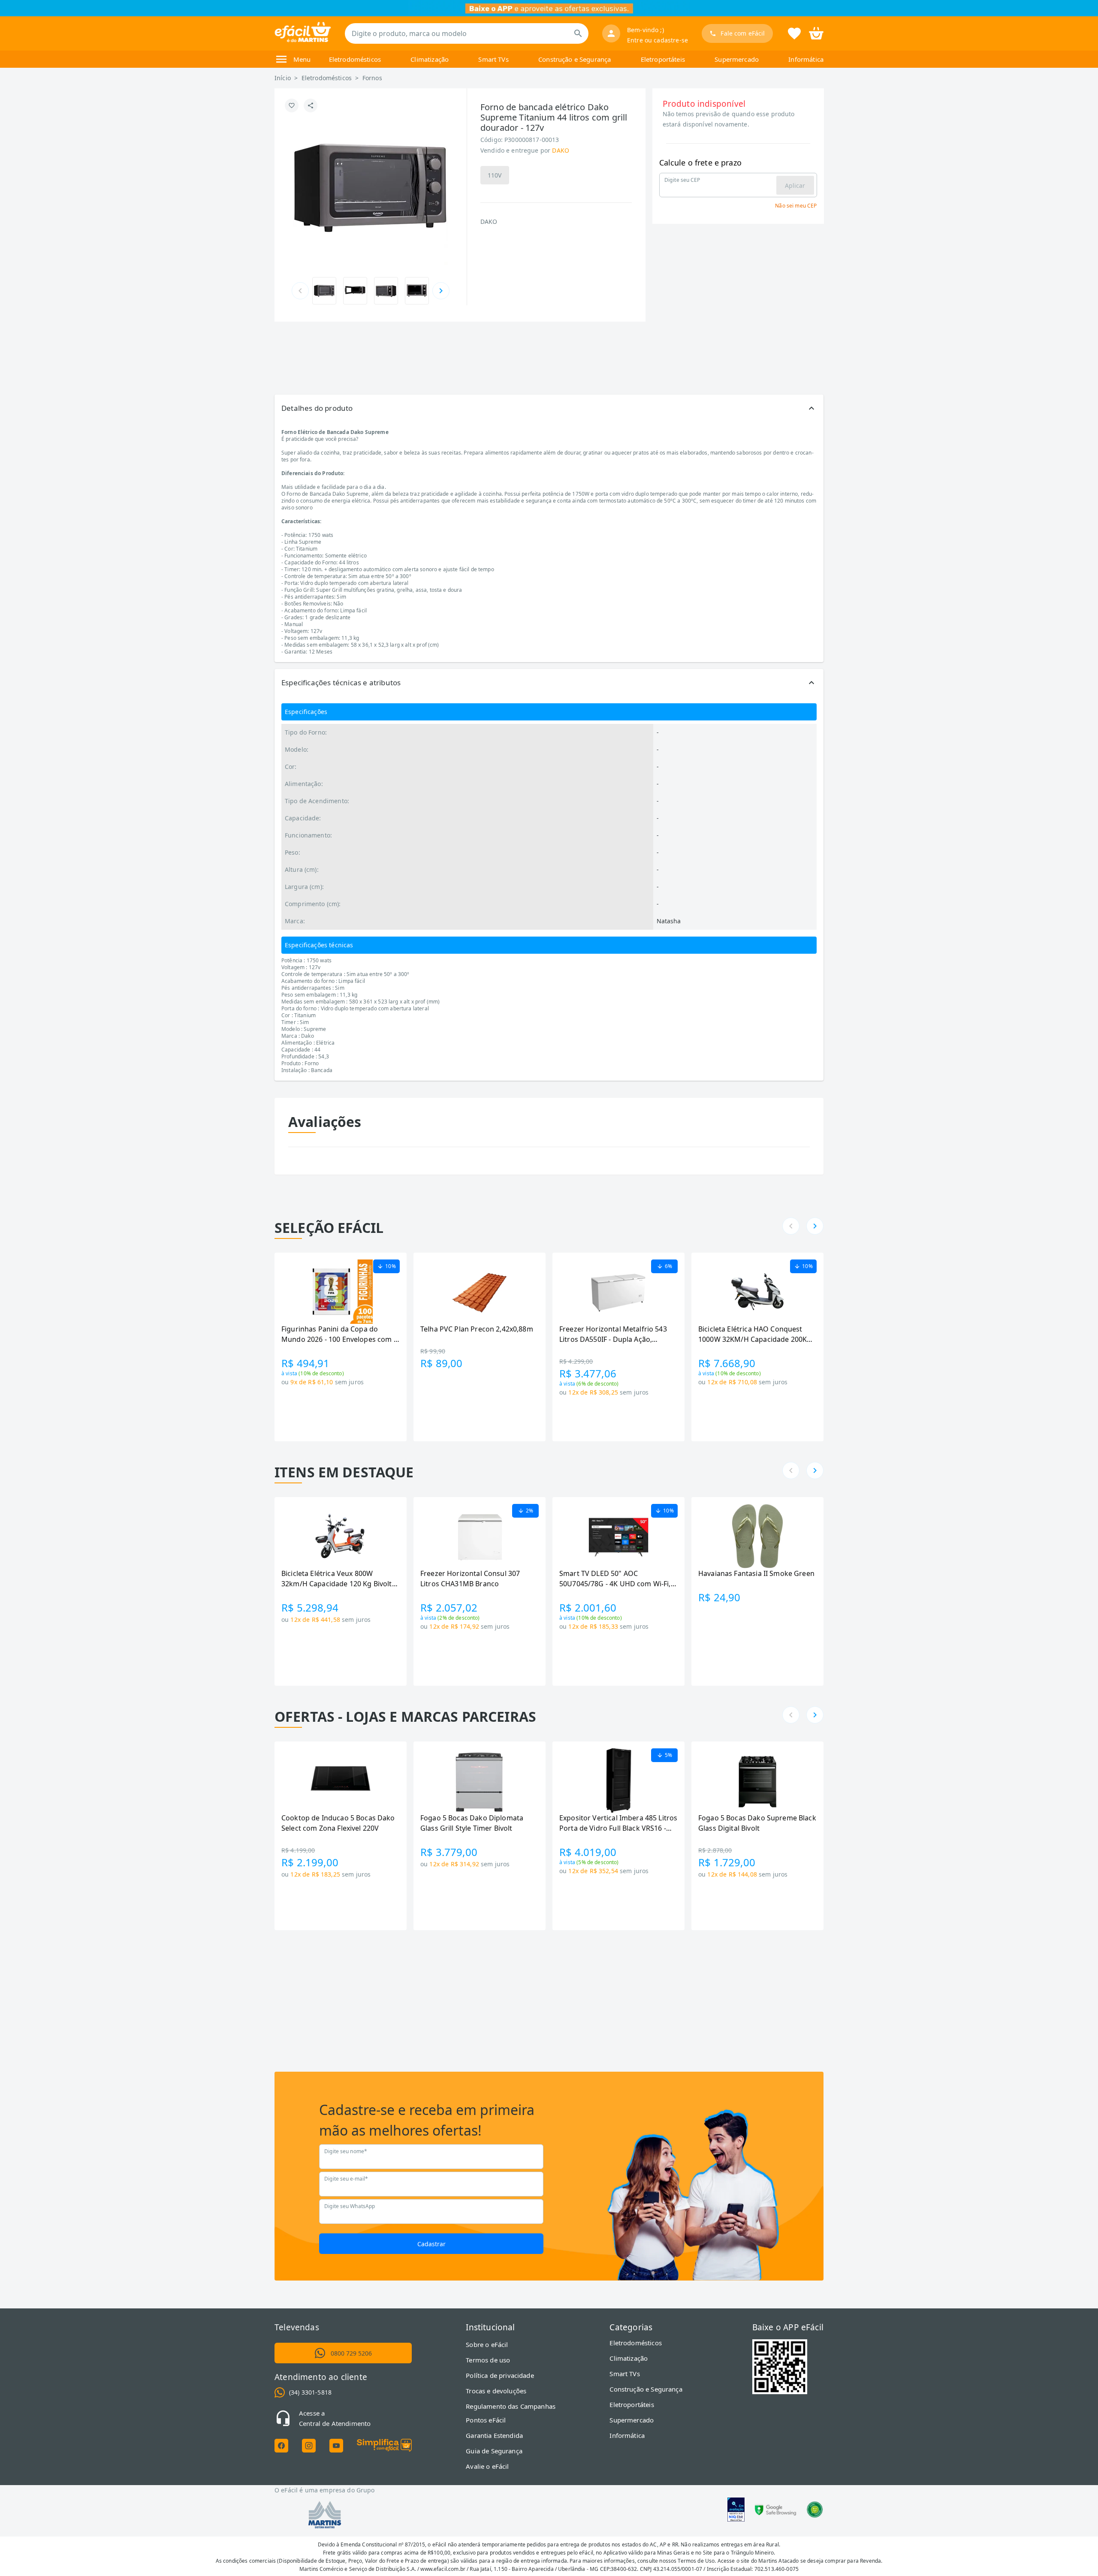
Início (283, 78)
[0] (816, 33)
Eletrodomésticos (355, 59)
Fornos (372, 78)
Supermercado (737, 59)
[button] (549, 408)
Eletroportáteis (663, 59)
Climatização (430, 59)
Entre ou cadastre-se (658, 40)
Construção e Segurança (575, 59)
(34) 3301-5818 (310, 2392)
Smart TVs (493, 59)
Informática (806, 59)
